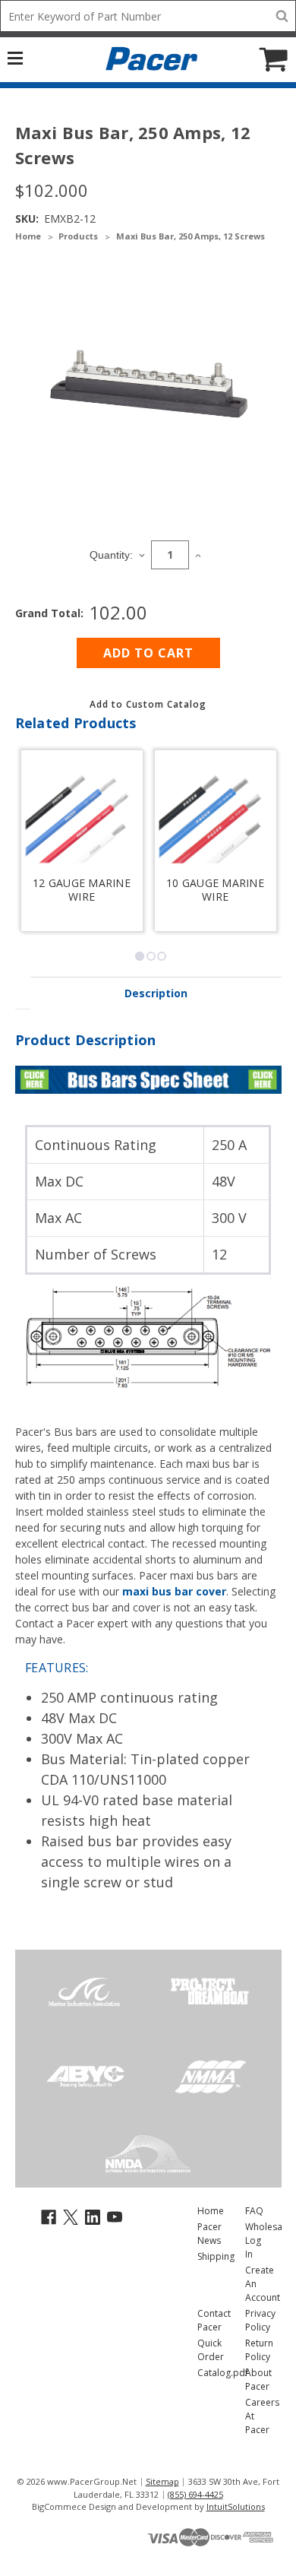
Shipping (216, 2256)
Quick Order (211, 2350)
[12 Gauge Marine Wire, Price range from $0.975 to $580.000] (82, 817)
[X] (71, 2216)
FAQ (254, 2211)
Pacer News (209, 2234)
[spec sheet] (148, 1078)
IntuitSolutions (236, 2506)
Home (211, 2211)
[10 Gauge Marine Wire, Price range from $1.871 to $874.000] (216, 817)
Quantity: (111, 555)
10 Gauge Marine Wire (215, 890)
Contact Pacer (214, 2320)
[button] (148, 704)
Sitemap (162, 2481)
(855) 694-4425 (195, 2494)
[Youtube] (115, 2216)
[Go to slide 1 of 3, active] (140, 956)
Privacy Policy (260, 2320)
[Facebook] (49, 2216)
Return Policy (259, 2350)
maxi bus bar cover (174, 1591)
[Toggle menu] (23, 57)
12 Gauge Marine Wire (82, 890)
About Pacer (258, 2380)
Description (156, 993)
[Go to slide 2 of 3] (151, 956)
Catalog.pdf (223, 2373)
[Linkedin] (93, 2216)
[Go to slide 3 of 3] (162, 956)
